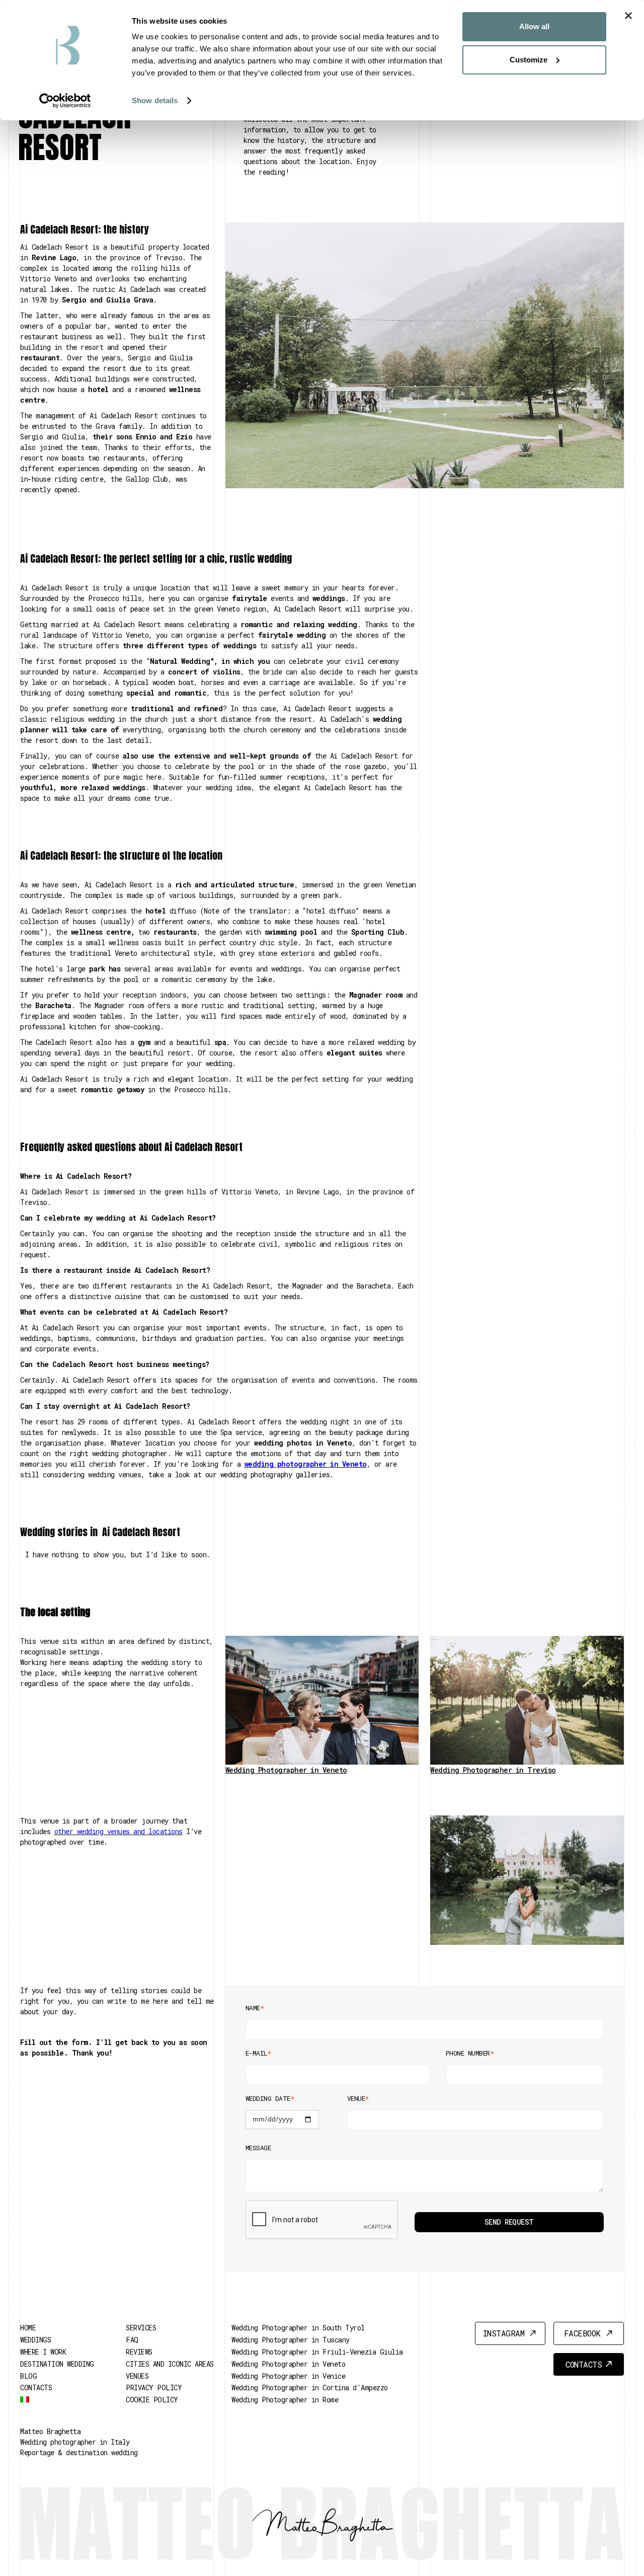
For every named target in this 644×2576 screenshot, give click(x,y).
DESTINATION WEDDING (57, 2364)
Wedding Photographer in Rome (285, 2400)
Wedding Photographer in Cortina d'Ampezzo (310, 2388)
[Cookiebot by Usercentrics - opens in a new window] (65, 101)
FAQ (132, 2340)
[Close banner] (628, 16)
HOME (28, 2328)
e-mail (258, 2053)
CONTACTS (36, 2388)
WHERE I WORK (43, 2352)
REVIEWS (139, 2352)
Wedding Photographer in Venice (288, 2376)
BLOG (28, 2376)
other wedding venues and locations (118, 1831)
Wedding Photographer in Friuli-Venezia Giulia (317, 2352)
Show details (155, 100)
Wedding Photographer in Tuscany (291, 2340)
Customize (529, 60)
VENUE (358, 2098)
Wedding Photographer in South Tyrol (298, 2328)
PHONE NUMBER (470, 2053)
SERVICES (141, 2328)
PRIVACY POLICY (154, 2388)
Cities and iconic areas (170, 2364)
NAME (255, 2008)
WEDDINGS (35, 2340)
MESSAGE (258, 2148)
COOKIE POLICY (152, 2400)
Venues (137, 2376)
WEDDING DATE (270, 2098)
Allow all (534, 26)
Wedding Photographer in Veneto (288, 2364)
